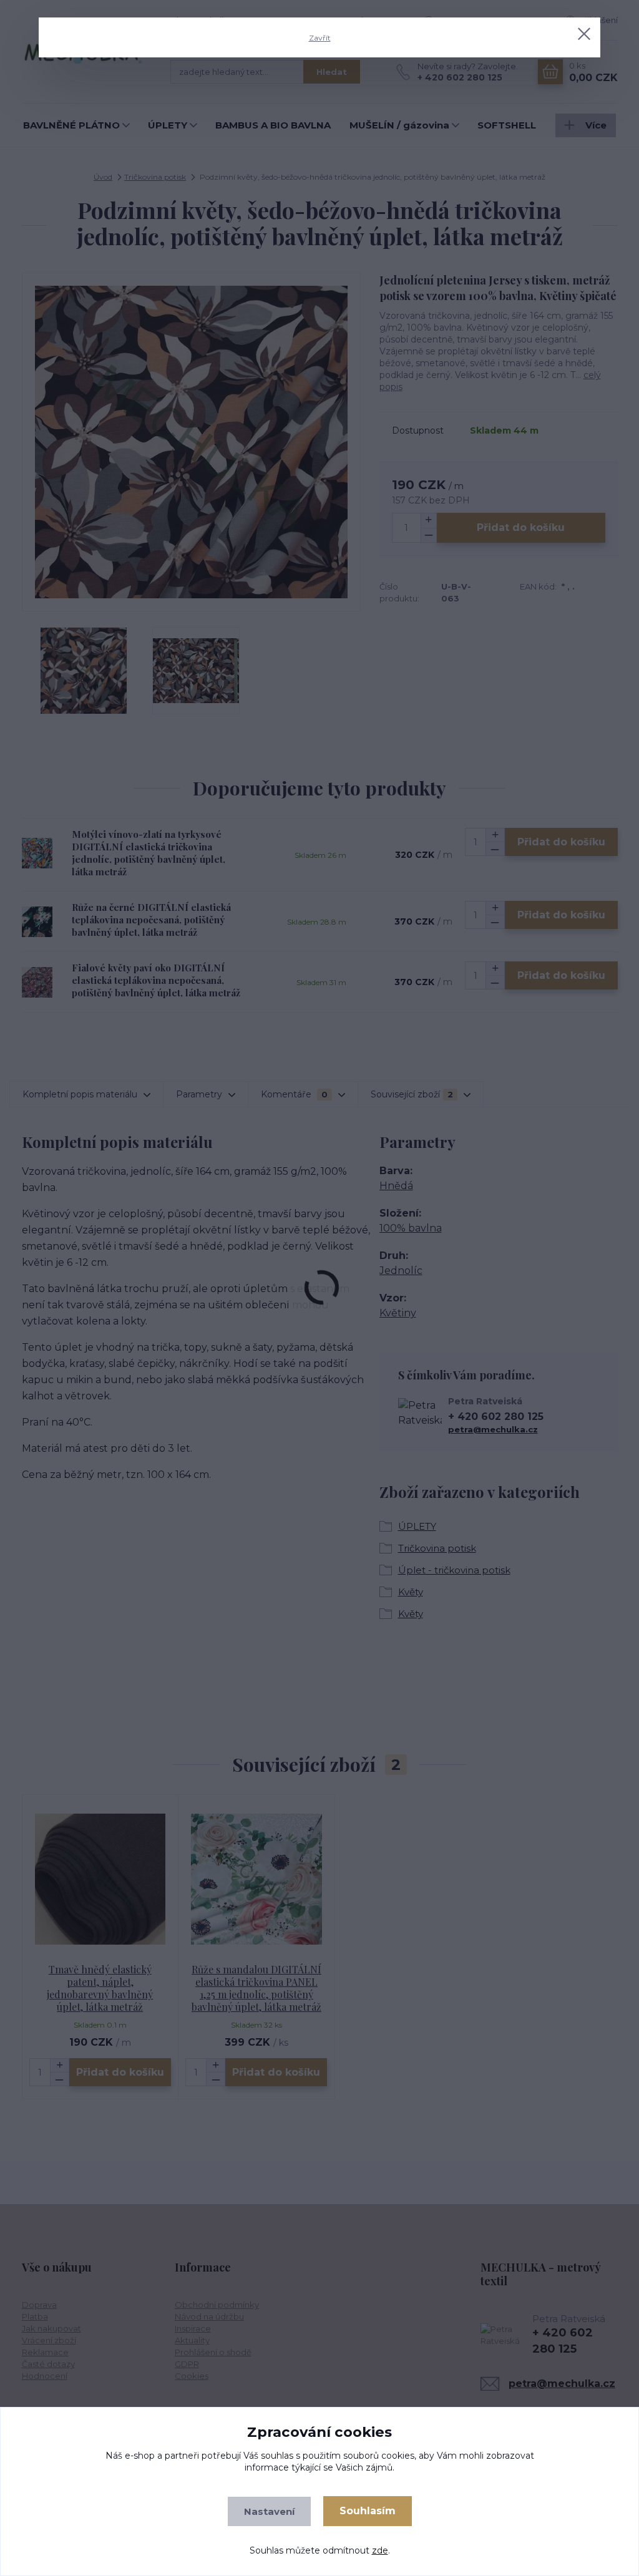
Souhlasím (368, 2511)
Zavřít (320, 38)
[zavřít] (584, 34)
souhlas (277, 2456)
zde (380, 2550)
